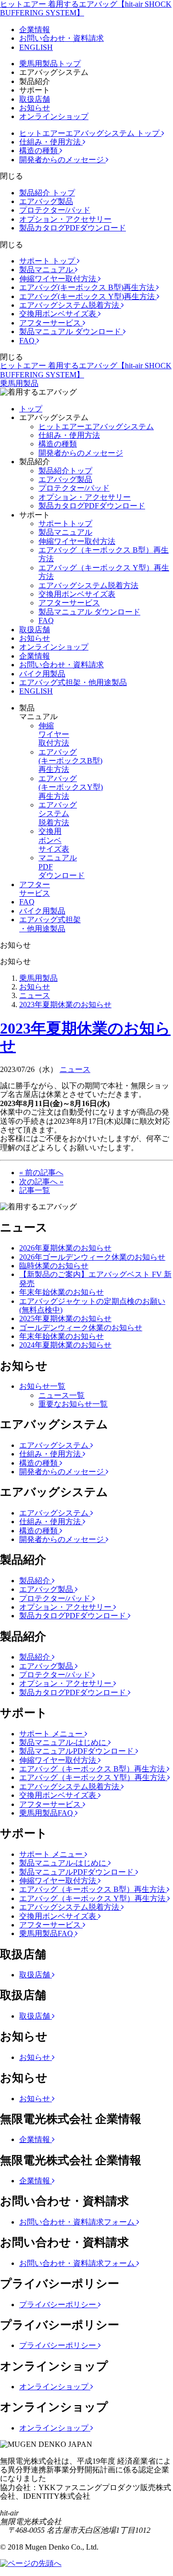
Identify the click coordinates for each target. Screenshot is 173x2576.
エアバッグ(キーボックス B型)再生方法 (88, 287)
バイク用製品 (42, 674)
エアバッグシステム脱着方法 (70, 305)
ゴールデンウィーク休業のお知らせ (81, 1328)
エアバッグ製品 (46, 201)
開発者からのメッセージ (62, 160)
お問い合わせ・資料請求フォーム (78, 2222)
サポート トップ (48, 261)
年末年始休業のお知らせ (62, 1292)
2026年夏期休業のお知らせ (65, 1248)
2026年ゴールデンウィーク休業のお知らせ (92, 1257)
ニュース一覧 (62, 1395)
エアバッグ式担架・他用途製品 (73, 682)
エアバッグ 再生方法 (70, 761)
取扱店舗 (35, 99)
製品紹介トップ (65, 471)
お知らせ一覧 (42, 1386)
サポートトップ (65, 524)
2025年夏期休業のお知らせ (65, 1318)
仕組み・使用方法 (51, 142)
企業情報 (35, 30)
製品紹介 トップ (47, 193)
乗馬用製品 (19, 383)
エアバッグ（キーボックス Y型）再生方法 (93, 1777)
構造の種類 (39, 150)
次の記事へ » (41, 1182)
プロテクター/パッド (55, 210)
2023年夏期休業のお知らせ (65, 1005)
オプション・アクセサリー (65, 219)
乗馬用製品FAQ (47, 1813)
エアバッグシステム (55, 1445)
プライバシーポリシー (59, 2305)
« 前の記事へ (41, 1173)
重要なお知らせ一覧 (73, 1404)
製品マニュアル (47, 270)
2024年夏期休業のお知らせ (65, 1345)
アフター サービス (35, 889)
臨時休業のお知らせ (54, 1266)
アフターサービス (51, 323)
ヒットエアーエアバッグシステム (96, 427)
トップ (31, 409)
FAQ (28, 341)
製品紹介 (36, 1581)
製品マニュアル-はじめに (64, 1742)
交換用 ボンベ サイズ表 (54, 840)
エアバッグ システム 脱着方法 (58, 814)
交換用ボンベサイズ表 (59, 314)
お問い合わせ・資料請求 (62, 38)
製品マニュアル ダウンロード (71, 331)
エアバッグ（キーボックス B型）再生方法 (93, 1769)
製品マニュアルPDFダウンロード (77, 1751)
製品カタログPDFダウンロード (73, 228)
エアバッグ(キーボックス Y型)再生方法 (88, 296)
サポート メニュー (52, 1734)
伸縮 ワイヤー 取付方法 (54, 734)
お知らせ (35, 108)
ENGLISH (36, 47)
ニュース (35, 995)
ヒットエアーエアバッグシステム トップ (90, 133)
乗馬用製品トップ (50, 64)
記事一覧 (35, 1190)
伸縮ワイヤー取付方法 (59, 279)
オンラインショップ (54, 116)
